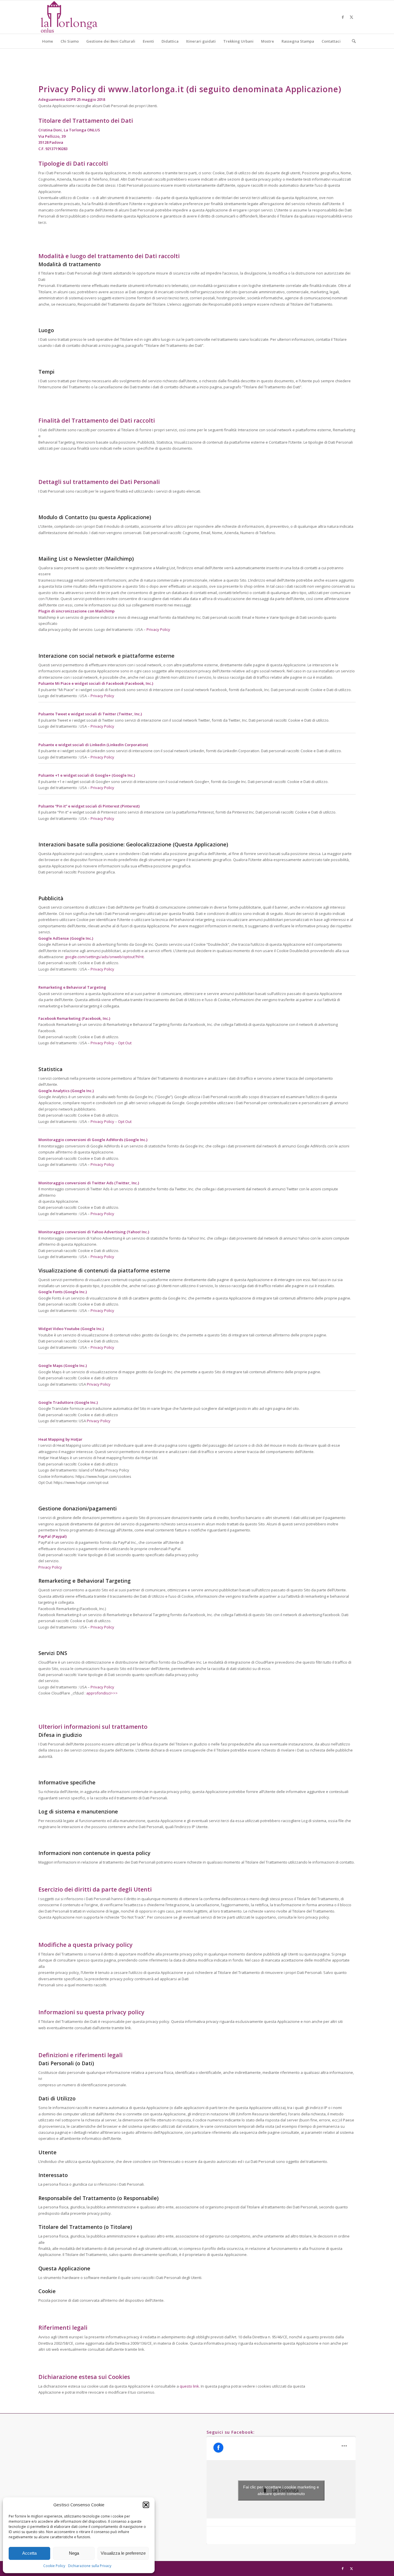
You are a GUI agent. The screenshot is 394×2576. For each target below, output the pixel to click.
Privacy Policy (158, 629)
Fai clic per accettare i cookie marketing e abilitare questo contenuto (281, 2490)
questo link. (190, 2386)
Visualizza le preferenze (123, 2553)
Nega (74, 2553)
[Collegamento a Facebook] (343, 17)
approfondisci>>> (102, 1693)
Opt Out (124, 1043)
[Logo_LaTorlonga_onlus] (69, 17)
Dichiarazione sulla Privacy (90, 2566)
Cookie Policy (54, 2566)
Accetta (29, 2553)
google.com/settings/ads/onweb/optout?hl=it (104, 957)
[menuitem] (48, 41)
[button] (146, 2505)
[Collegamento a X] (351, 17)
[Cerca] (352, 41)
